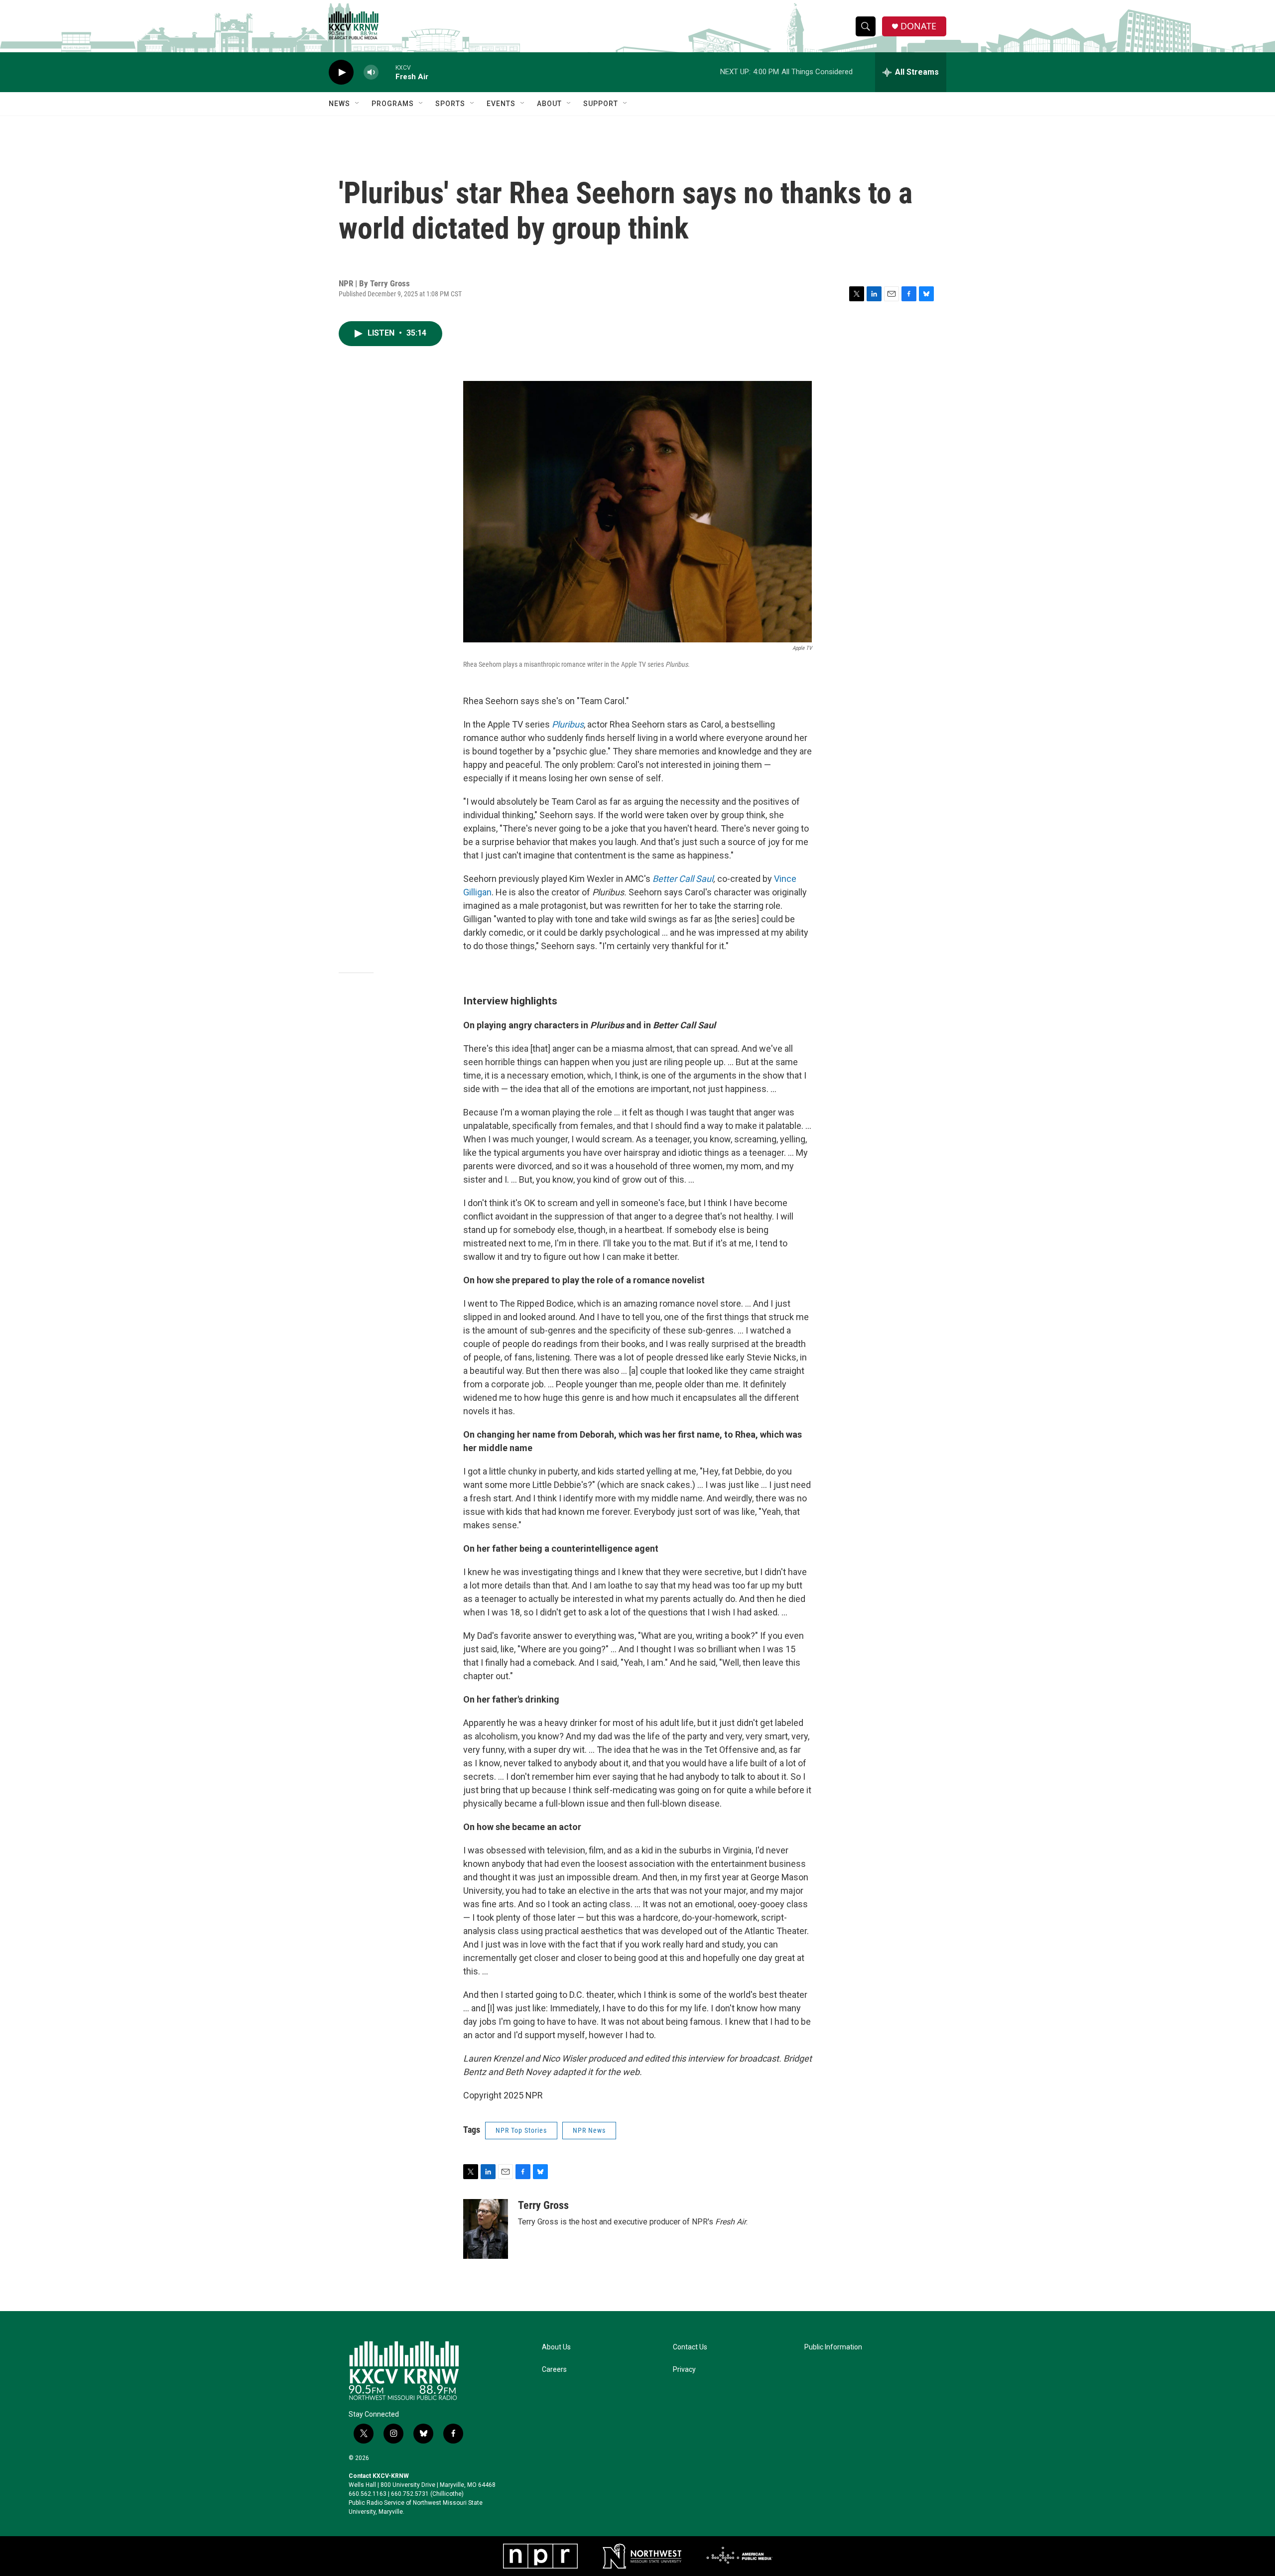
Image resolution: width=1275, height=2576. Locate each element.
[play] (341, 72)
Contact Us (690, 2347)
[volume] (371, 72)
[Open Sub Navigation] (358, 104)
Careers (554, 2370)
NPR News (589, 2130)
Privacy (684, 2370)
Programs (393, 104)
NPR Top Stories (521, 2130)
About (549, 104)
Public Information (833, 2347)
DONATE (918, 26)
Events (501, 104)
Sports (450, 104)
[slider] (387, 72)
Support (601, 104)
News (339, 104)
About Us (556, 2347)
